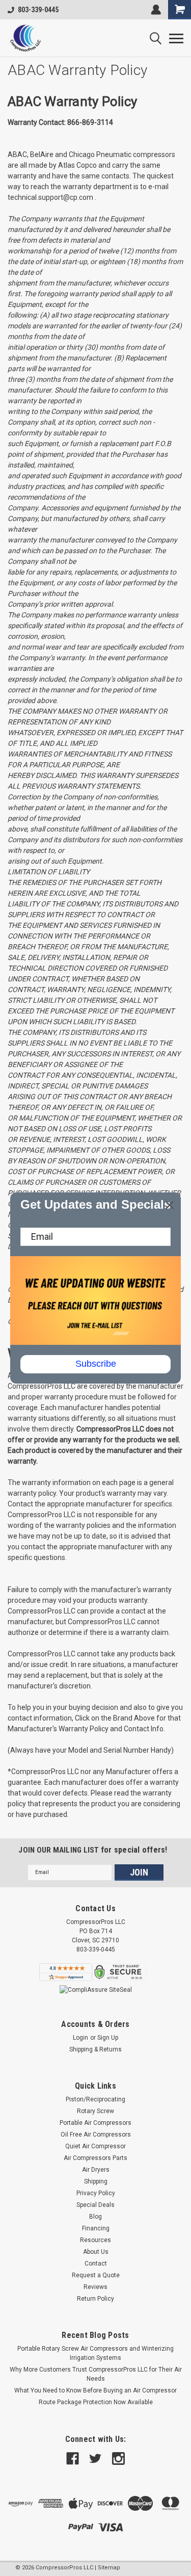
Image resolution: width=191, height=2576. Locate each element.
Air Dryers (96, 2170)
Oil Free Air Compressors (96, 2135)
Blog (95, 2217)
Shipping (96, 2181)
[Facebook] (73, 2458)
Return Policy (95, 2299)
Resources (95, 2240)
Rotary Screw (95, 2111)
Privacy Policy (96, 2193)
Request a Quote (96, 2275)
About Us (96, 2252)
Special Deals (95, 2205)
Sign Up (108, 2038)
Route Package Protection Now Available (96, 2402)
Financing (96, 2228)
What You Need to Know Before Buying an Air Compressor (95, 2390)
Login (80, 2038)
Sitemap (109, 2568)
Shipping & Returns (95, 2049)
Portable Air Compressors (95, 2123)
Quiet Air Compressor (95, 2146)
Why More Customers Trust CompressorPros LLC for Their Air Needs (96, 2374)
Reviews (95, 2287)
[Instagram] (118, 2458)
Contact (96, 2263)
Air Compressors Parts (95, 2158)
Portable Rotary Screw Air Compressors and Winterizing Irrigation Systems (95, 2353)
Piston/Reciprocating (95, 2099)
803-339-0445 (38, 10)
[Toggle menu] (176, 38)
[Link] (25, 38)
